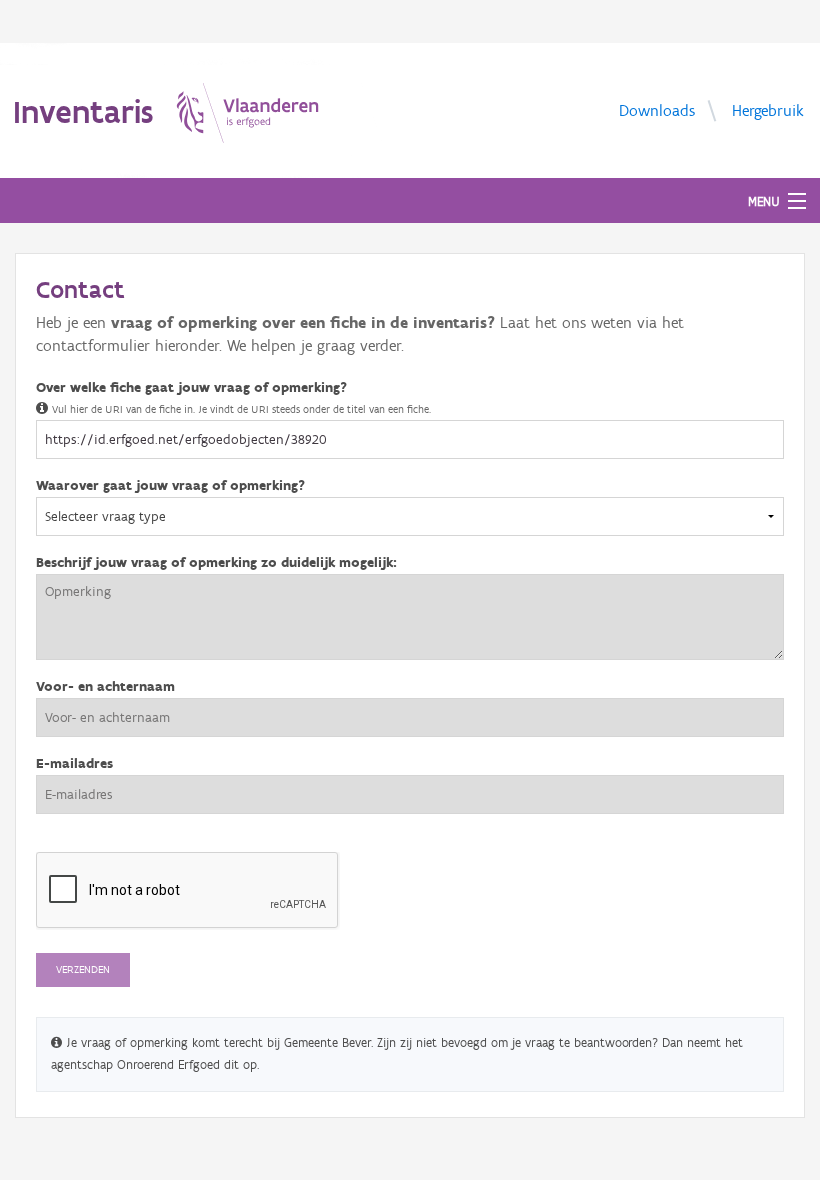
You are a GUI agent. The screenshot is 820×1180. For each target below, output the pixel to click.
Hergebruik (768, 109)
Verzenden (83, 969)
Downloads (657, 109)
